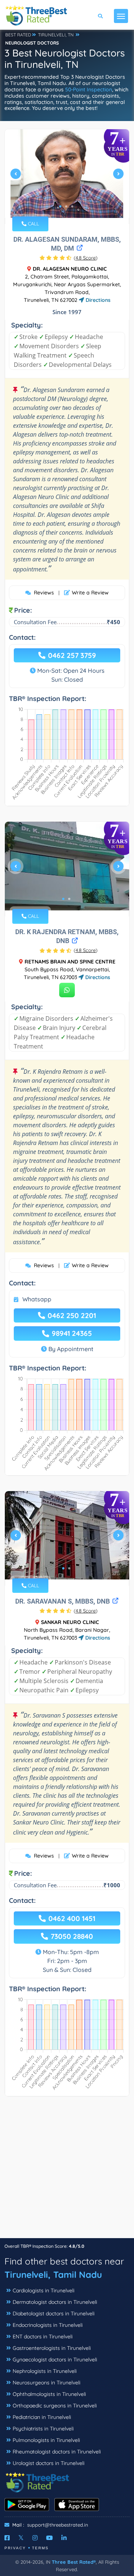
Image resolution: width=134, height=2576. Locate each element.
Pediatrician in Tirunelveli (42, 2417)
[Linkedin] (64, 2538)
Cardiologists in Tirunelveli (44, 2290)
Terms (40, 2548)
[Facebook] (7, 2538)
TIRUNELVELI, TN (56, 35)
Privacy (15, 2548)
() (86, 258)
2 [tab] (66, 206)
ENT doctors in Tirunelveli (43, 2337)
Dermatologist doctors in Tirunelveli (55, 2302)
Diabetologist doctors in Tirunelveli (54, 2313)
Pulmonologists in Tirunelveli (46, 2440)
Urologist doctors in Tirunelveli (49, 2463)
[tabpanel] (67, 177)
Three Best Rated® (74, 2562)
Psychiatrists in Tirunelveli (43, 2429)
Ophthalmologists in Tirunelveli (49, 2394)
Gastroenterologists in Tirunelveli (52, 2348)
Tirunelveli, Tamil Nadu (53, 2275)
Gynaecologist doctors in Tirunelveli (55, 2360)
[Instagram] (35, 2538)
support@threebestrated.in (58, 2525)
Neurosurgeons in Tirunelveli (47, 2383)
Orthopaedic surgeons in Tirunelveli (55, 2406)
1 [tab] (60, 206)
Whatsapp (37, 1299)
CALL (33, 224)
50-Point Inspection (89, 89)
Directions (97, 300)
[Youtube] (50, 2538)
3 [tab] (72, 206)
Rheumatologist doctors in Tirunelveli (57, 2452)
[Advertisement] (67, 2171)
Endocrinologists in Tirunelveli (48, 2325)
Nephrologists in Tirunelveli (45, 2371)
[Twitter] (21, 2538)
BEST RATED (18, 35)
